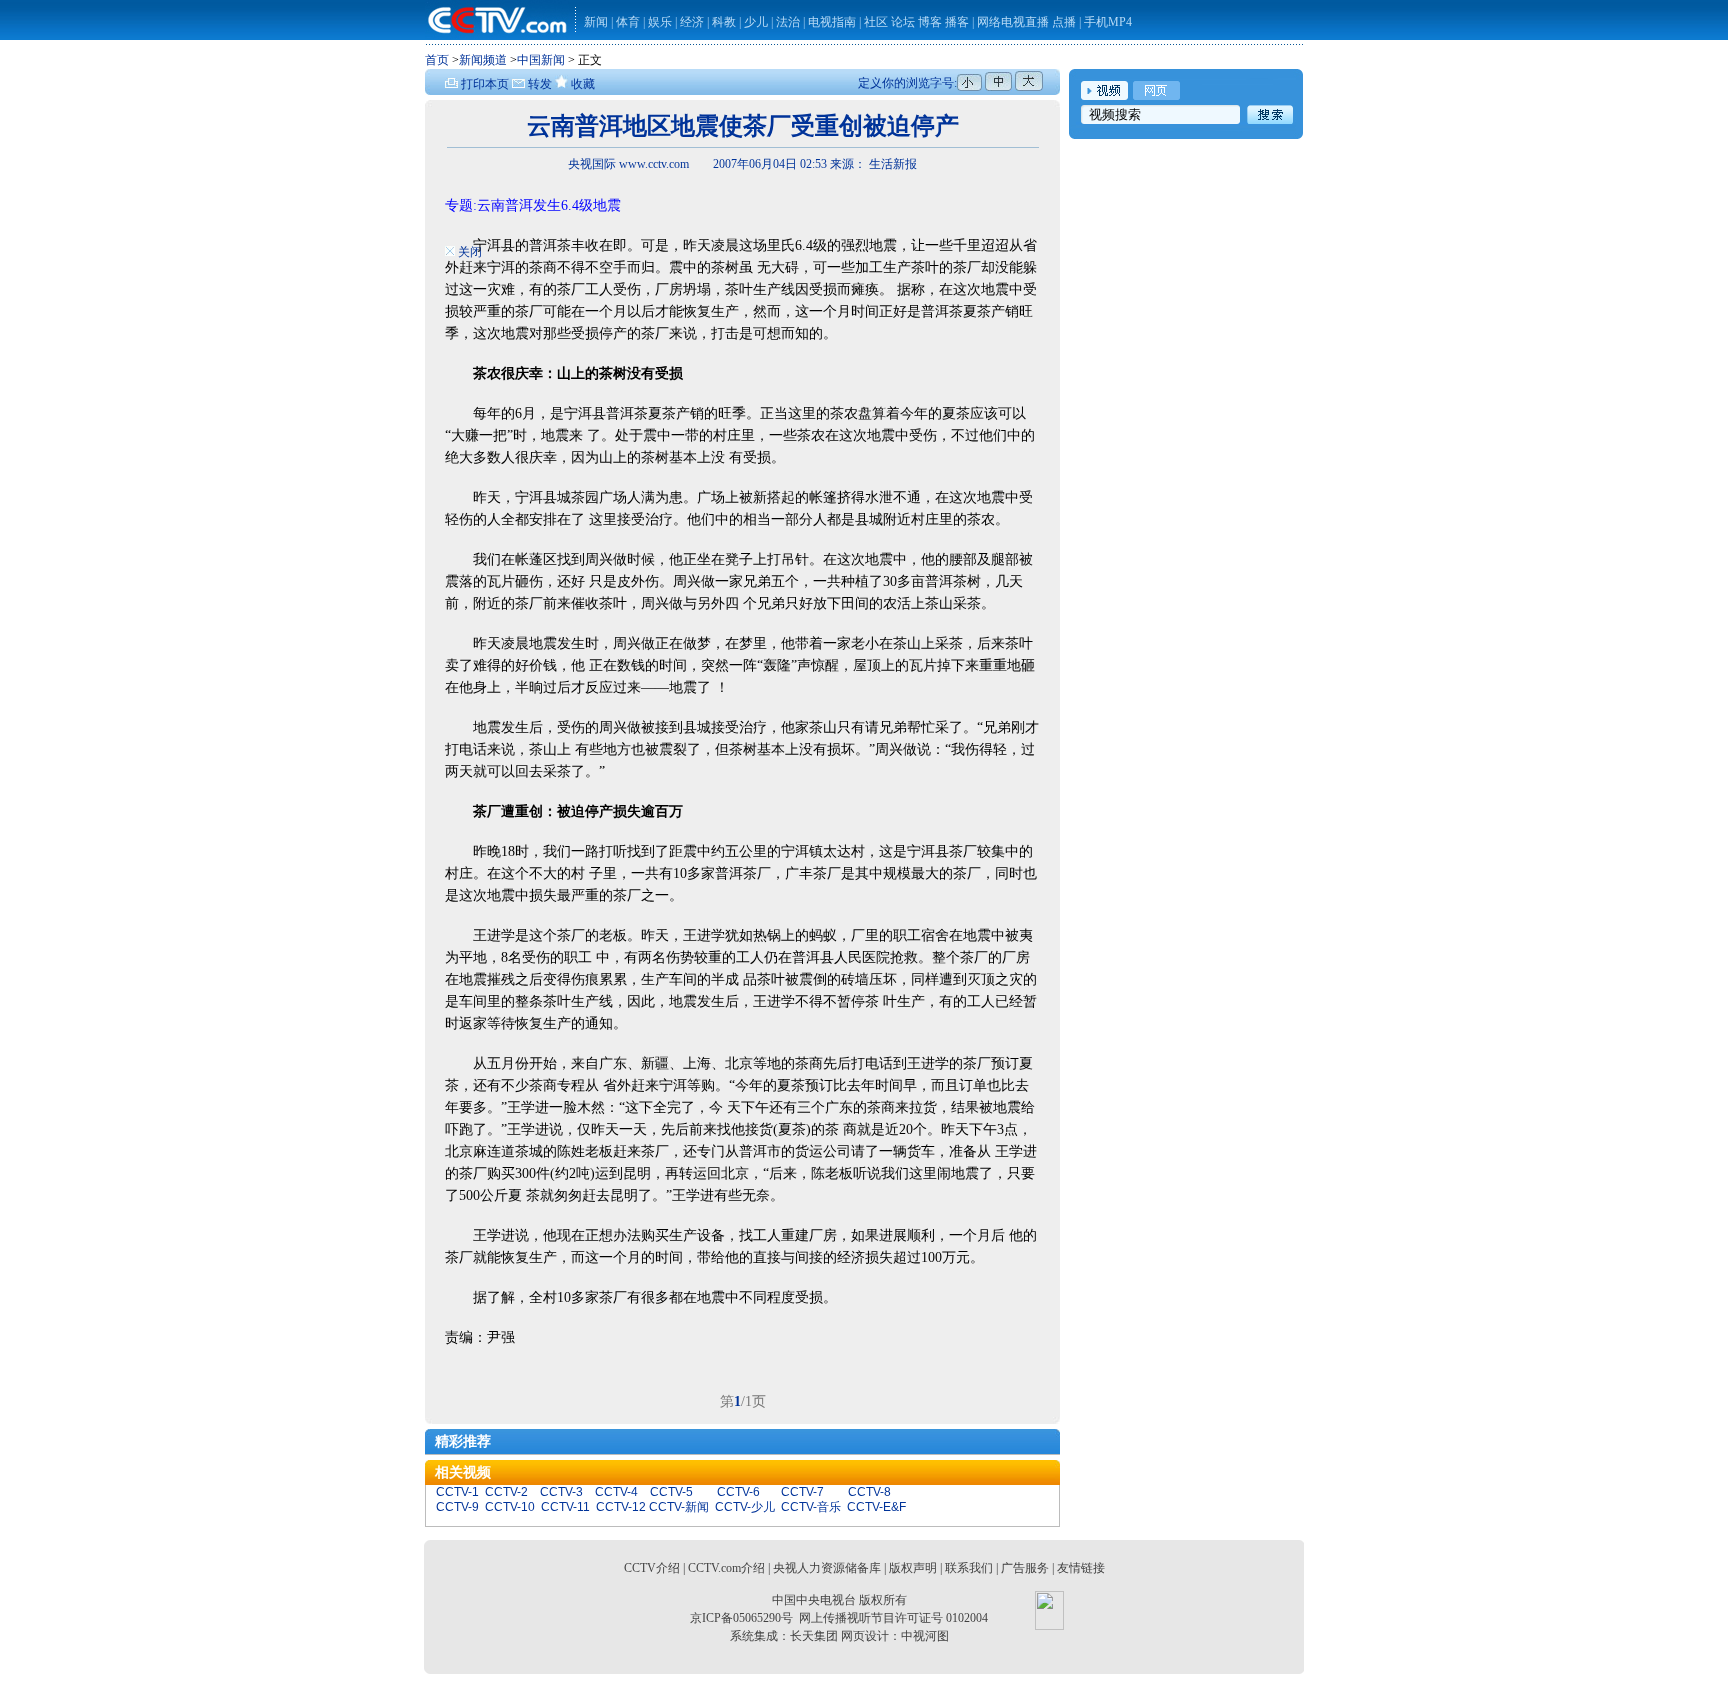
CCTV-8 (869, 1492)
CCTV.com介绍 (726, 1568)
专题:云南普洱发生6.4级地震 (533, 205)
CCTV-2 (506, 1492)
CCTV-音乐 (811, 1507)
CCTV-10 (510, 1507)
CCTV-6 (738, 1492)
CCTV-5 (671, 1492)
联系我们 (969, 1568)
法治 (788, 22)
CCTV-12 (621, 1507)
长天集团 (814, 1636)
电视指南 (832, 22)
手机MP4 (1108, 22)
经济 (693, 22)
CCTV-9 (457, 1507)
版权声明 (913, 1568)
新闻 (596, 22)
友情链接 (1081, 1568)
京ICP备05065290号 (741, 1618)
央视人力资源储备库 (827, 1568)
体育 (628, 22)
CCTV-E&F (876, 1507)
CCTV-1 (457, 1492)
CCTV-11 (565, 1507)
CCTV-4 (616, 1492)
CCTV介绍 (652, 1568)
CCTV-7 (802, 1492)
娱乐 (660, 22)
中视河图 (925, 1636)
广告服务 (1025, 1568)
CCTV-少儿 (745, 1507)
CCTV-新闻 (679, 1507)
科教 (725, 22)
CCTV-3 (561, 1492)
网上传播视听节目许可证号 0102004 (893, 1618)
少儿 (756, 22)
